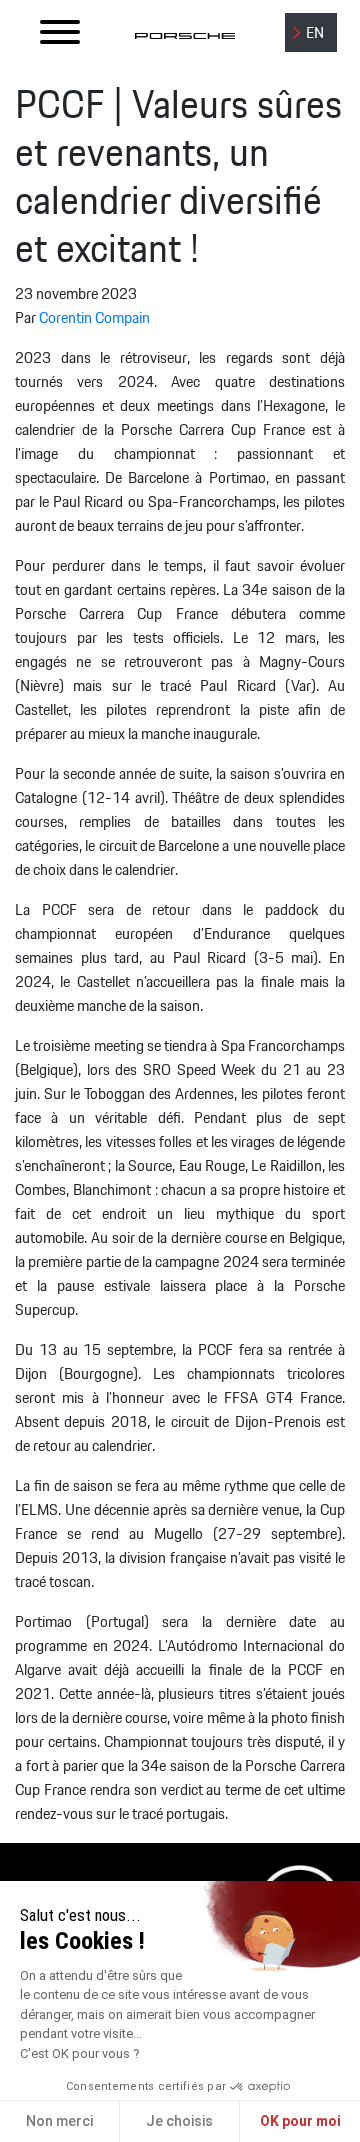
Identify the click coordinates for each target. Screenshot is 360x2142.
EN (315, 33)
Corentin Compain (94, 318)
